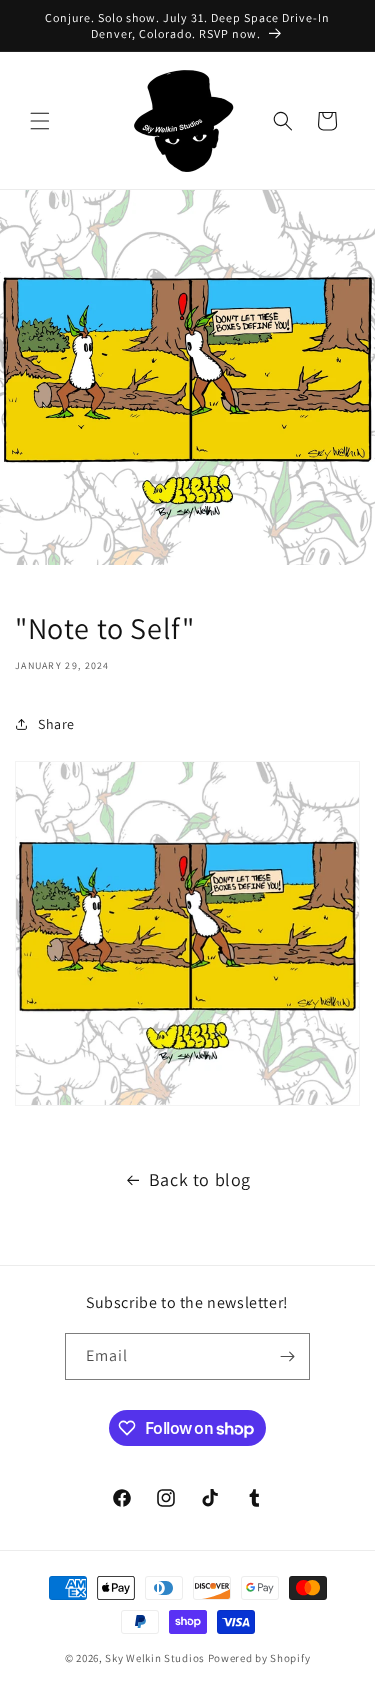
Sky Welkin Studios (155, 1658)
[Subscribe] (287, 1356)
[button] (40, 121)
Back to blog (200, 1179)
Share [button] (56, 724)
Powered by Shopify (259, 1658)
